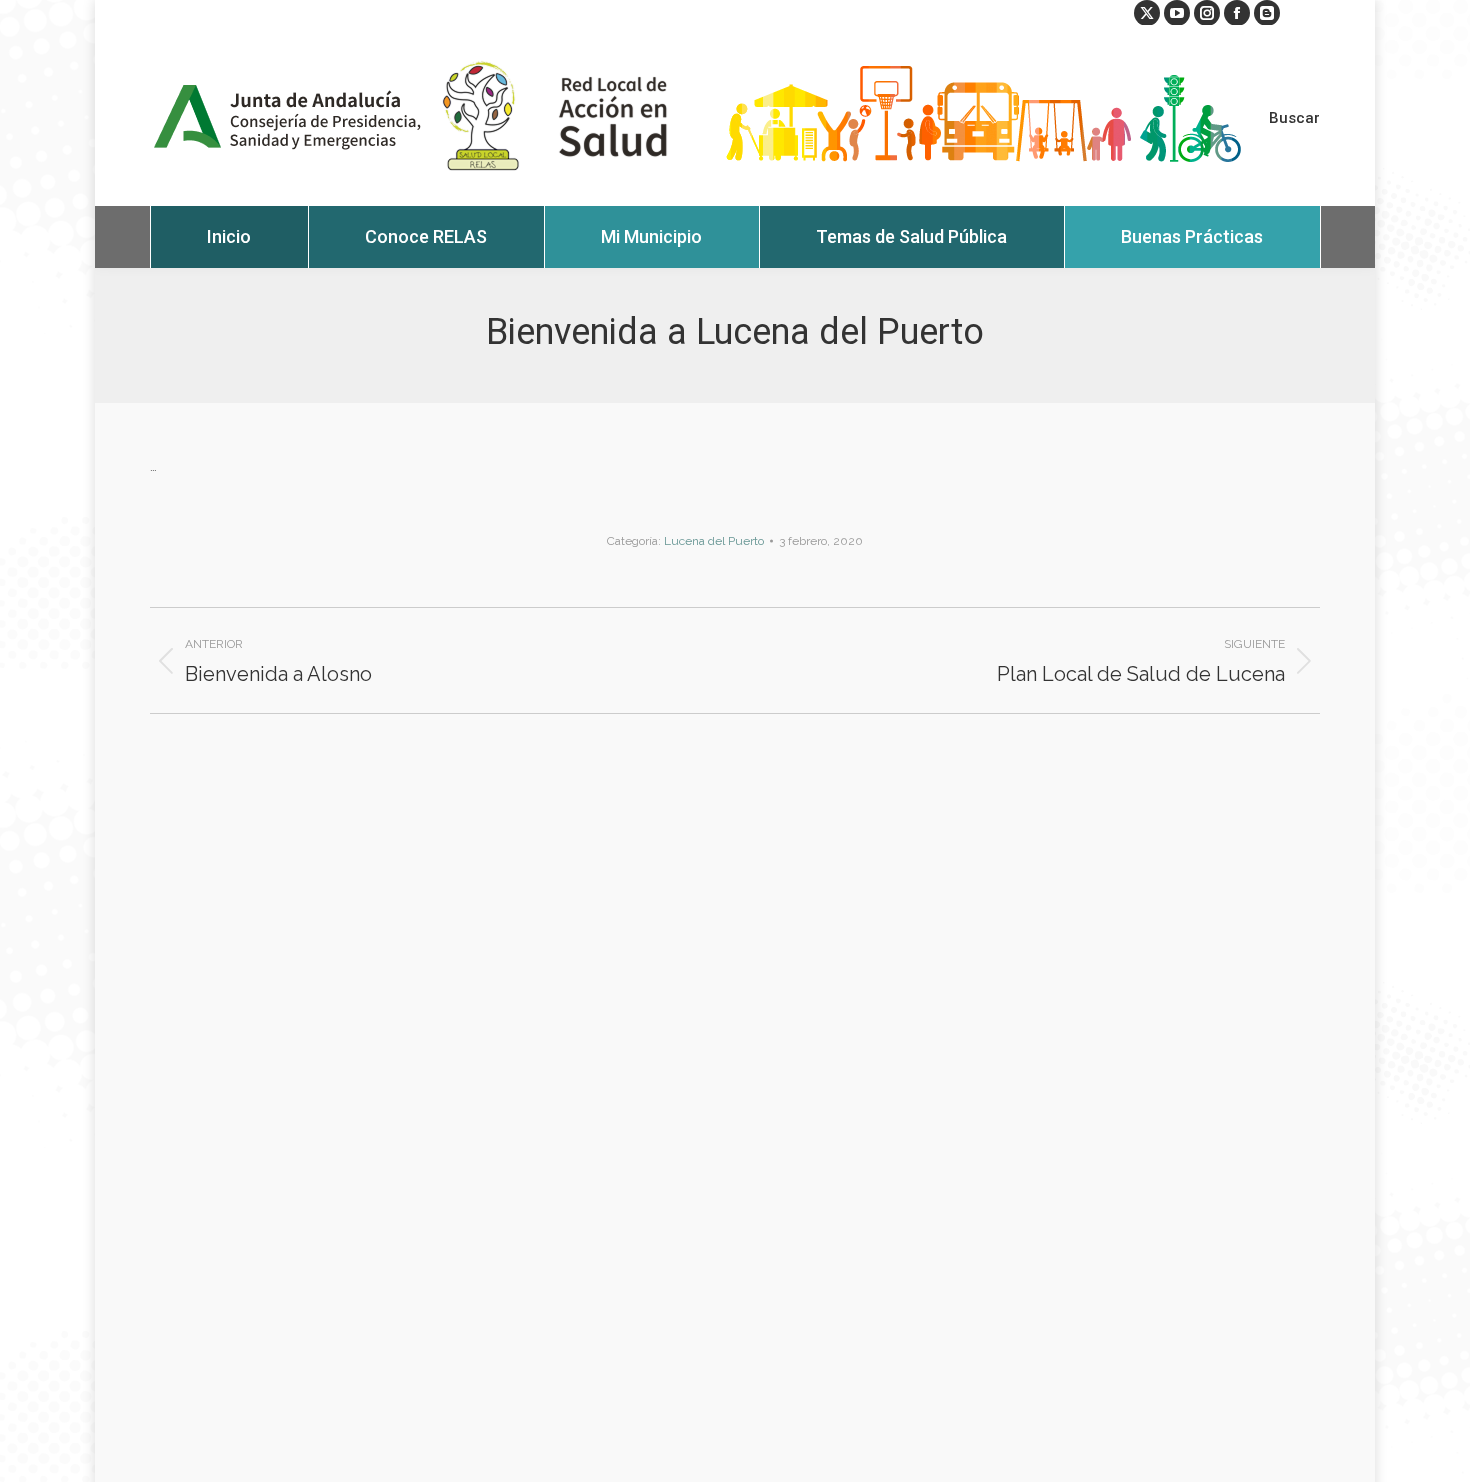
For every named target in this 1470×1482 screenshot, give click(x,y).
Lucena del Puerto (714, 541)
